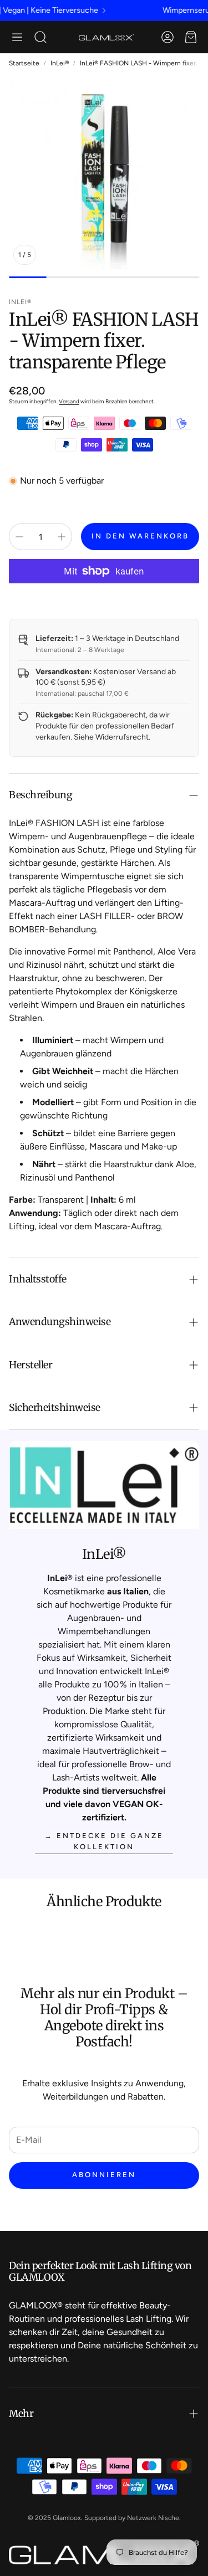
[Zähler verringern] (19, 537)
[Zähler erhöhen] (62, 537)
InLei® (60, 63)
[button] (17, 37)
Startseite (24, 63)
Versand (69, 401)
